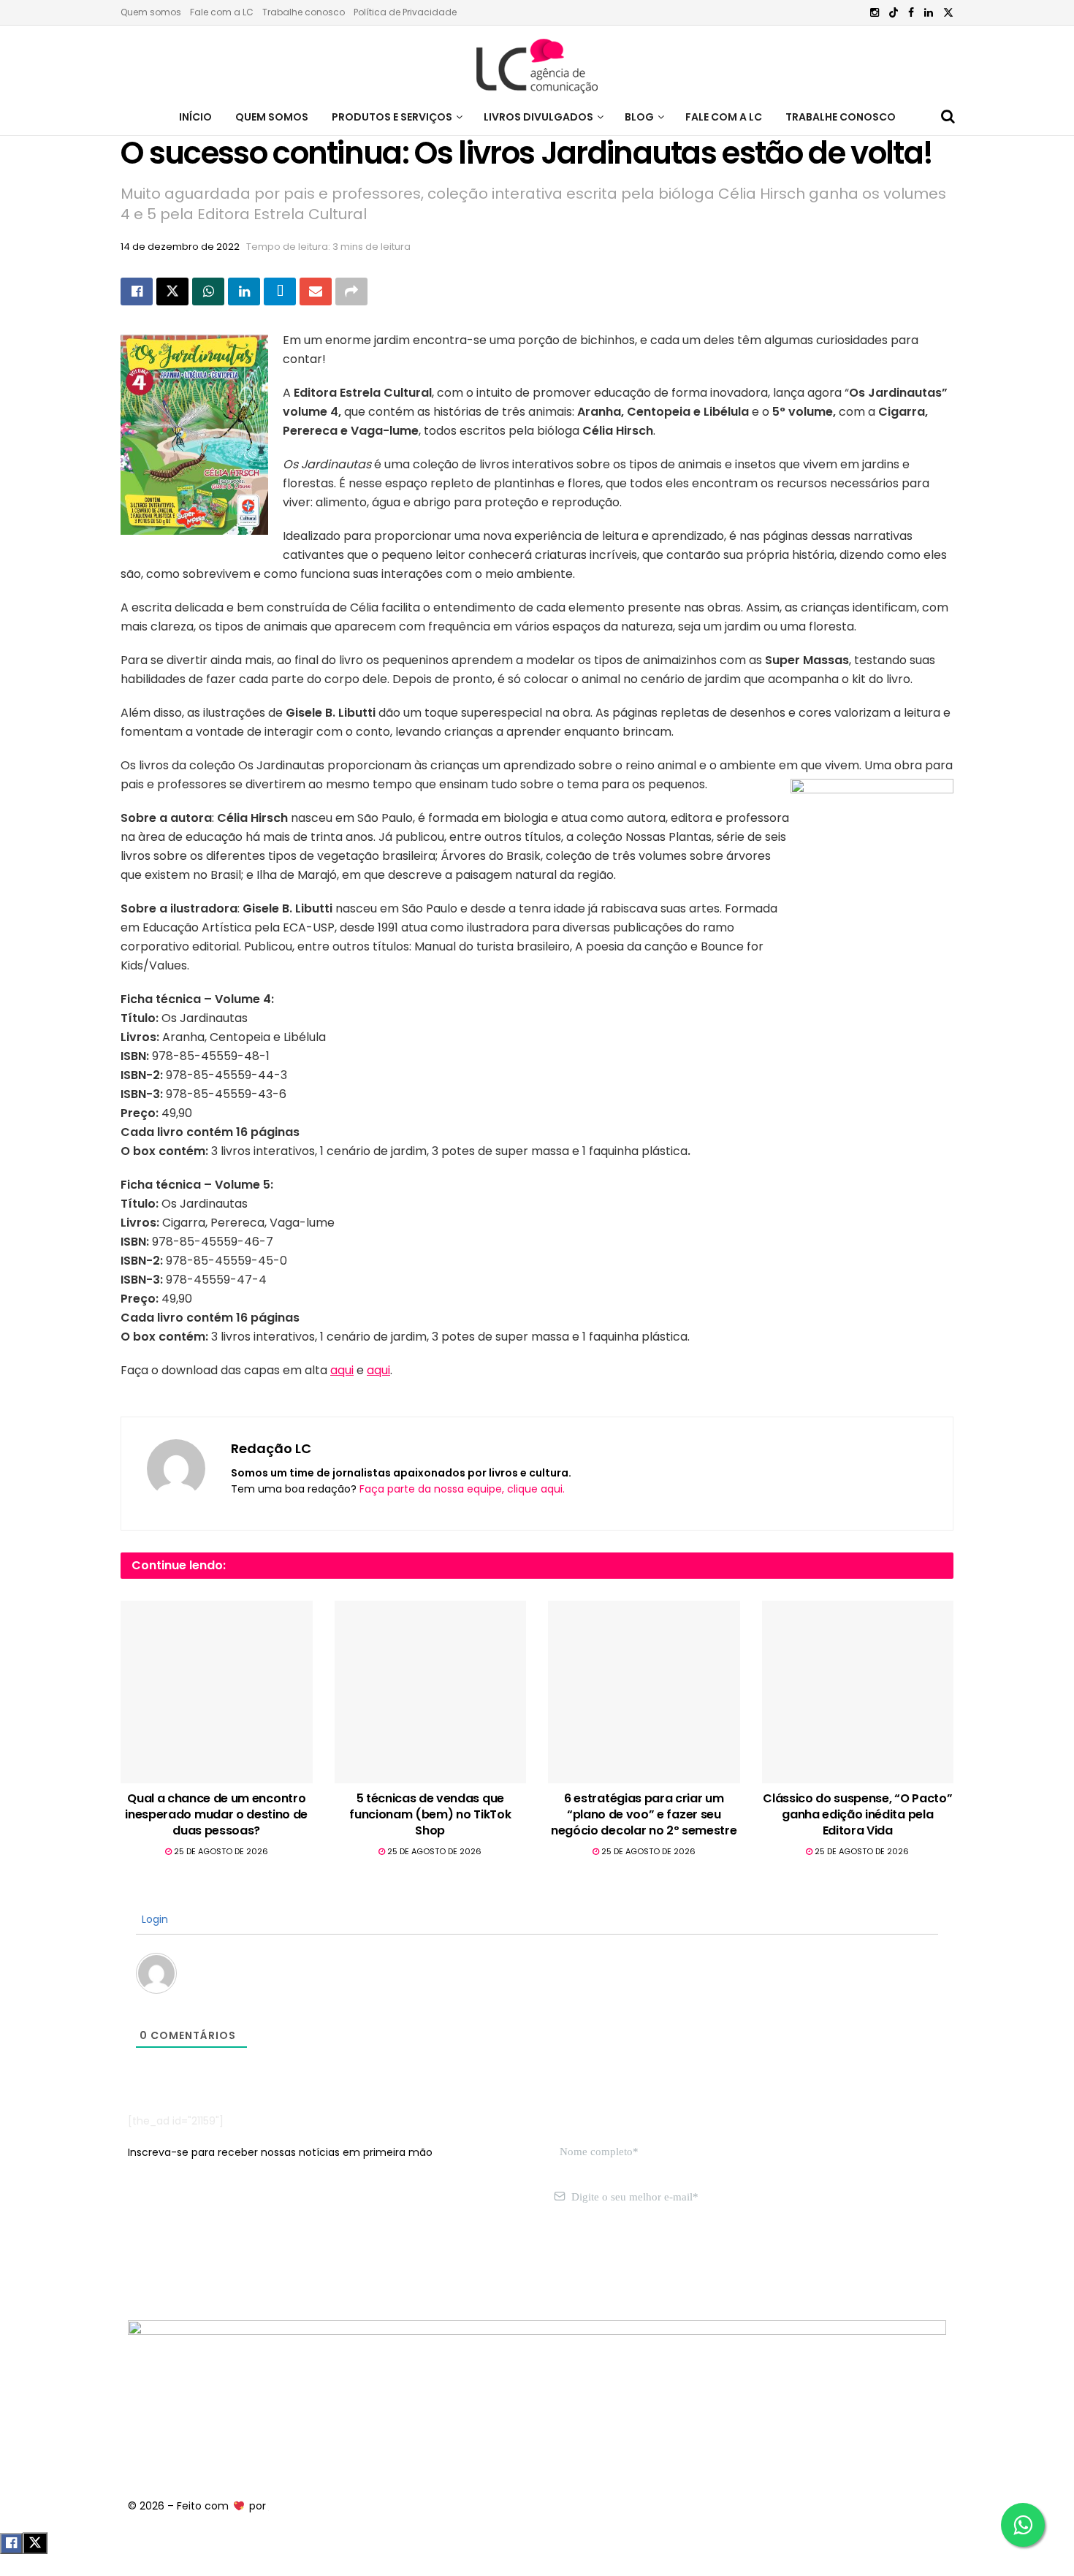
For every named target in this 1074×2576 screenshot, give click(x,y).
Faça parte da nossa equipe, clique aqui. (462, 1489)
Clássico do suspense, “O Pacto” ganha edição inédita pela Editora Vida (857, 1815)
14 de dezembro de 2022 (180, 247)
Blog (639, 117)
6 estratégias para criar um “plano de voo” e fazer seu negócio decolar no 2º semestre (644, 1815)
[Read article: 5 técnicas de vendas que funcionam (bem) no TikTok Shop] (431, 1692)
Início (195, 117)
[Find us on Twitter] (948, 13)
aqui (342, 1370)
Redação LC (271, 1448)
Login (153, 1919)
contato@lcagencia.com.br (198, 2266)
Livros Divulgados (538, 117)
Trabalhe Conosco (841, 117)
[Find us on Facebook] (911, 13)
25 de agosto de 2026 (220, 1851)
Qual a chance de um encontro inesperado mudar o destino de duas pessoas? (216, 1815)
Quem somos (151, 12)
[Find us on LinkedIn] (929, 13)
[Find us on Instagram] (875, 13)
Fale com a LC (222, 12)
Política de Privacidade (405, 12)
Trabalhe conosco (304, 12)
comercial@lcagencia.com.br (353, 2266)
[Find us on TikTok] (894, 13)
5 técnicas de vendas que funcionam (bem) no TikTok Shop (430, 1815)
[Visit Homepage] (537, 62)
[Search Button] (948, 117)
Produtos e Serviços (392, 117)
